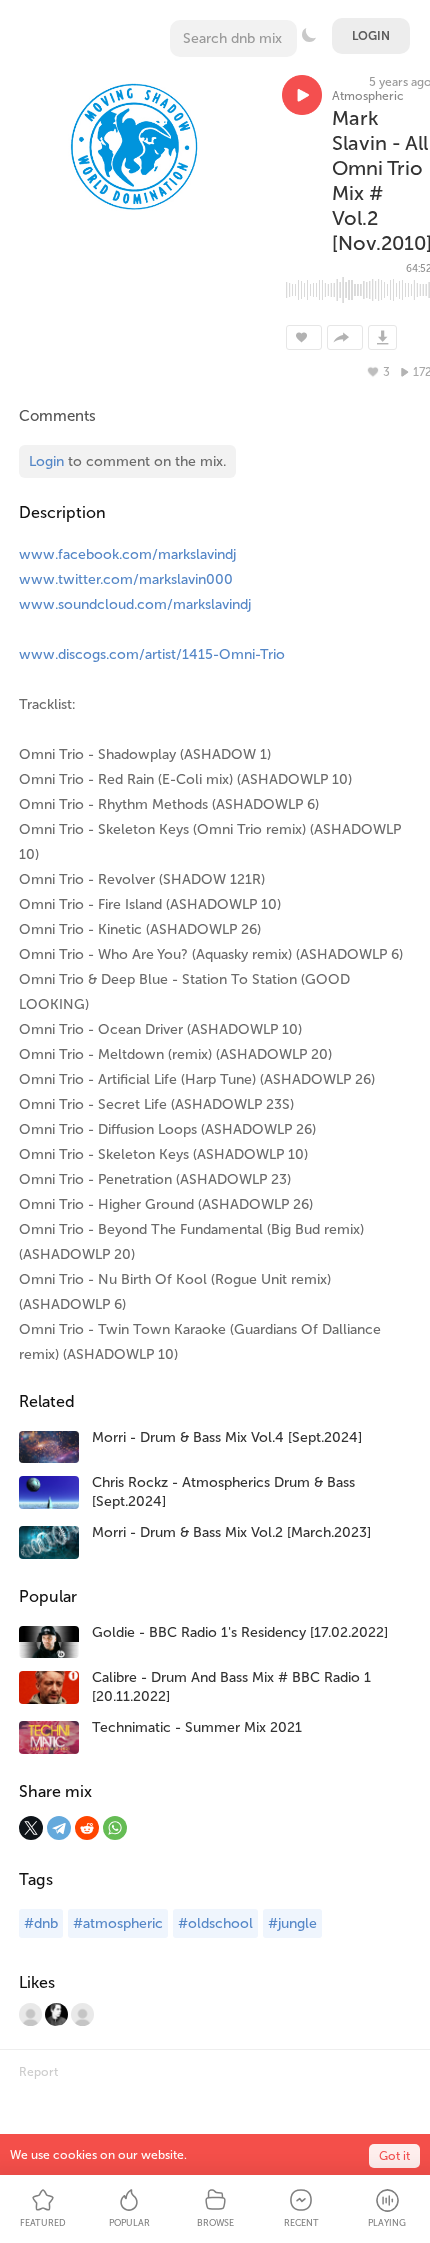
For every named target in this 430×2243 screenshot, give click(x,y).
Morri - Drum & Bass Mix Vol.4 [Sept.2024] (227, 1437)
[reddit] (87, 1828)
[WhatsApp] (115, 1828)
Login (371, 36)
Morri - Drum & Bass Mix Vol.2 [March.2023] (231, 1532)
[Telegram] (59, 1828)
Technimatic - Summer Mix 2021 (197, 1727)
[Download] (382, 337)
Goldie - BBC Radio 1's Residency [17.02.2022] (240, 1632)
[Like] (304, 337)
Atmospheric (368, 96)
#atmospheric (118, 1923)
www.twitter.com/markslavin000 (126, 579)
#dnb (41, 1923)
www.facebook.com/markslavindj (127, 554)
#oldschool (215, 1923)
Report (38, 2072)
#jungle (292, 1923)
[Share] (345, 337)
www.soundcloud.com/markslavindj (135, 604)
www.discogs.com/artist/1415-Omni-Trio (152, 654)
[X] (31, 1828)
